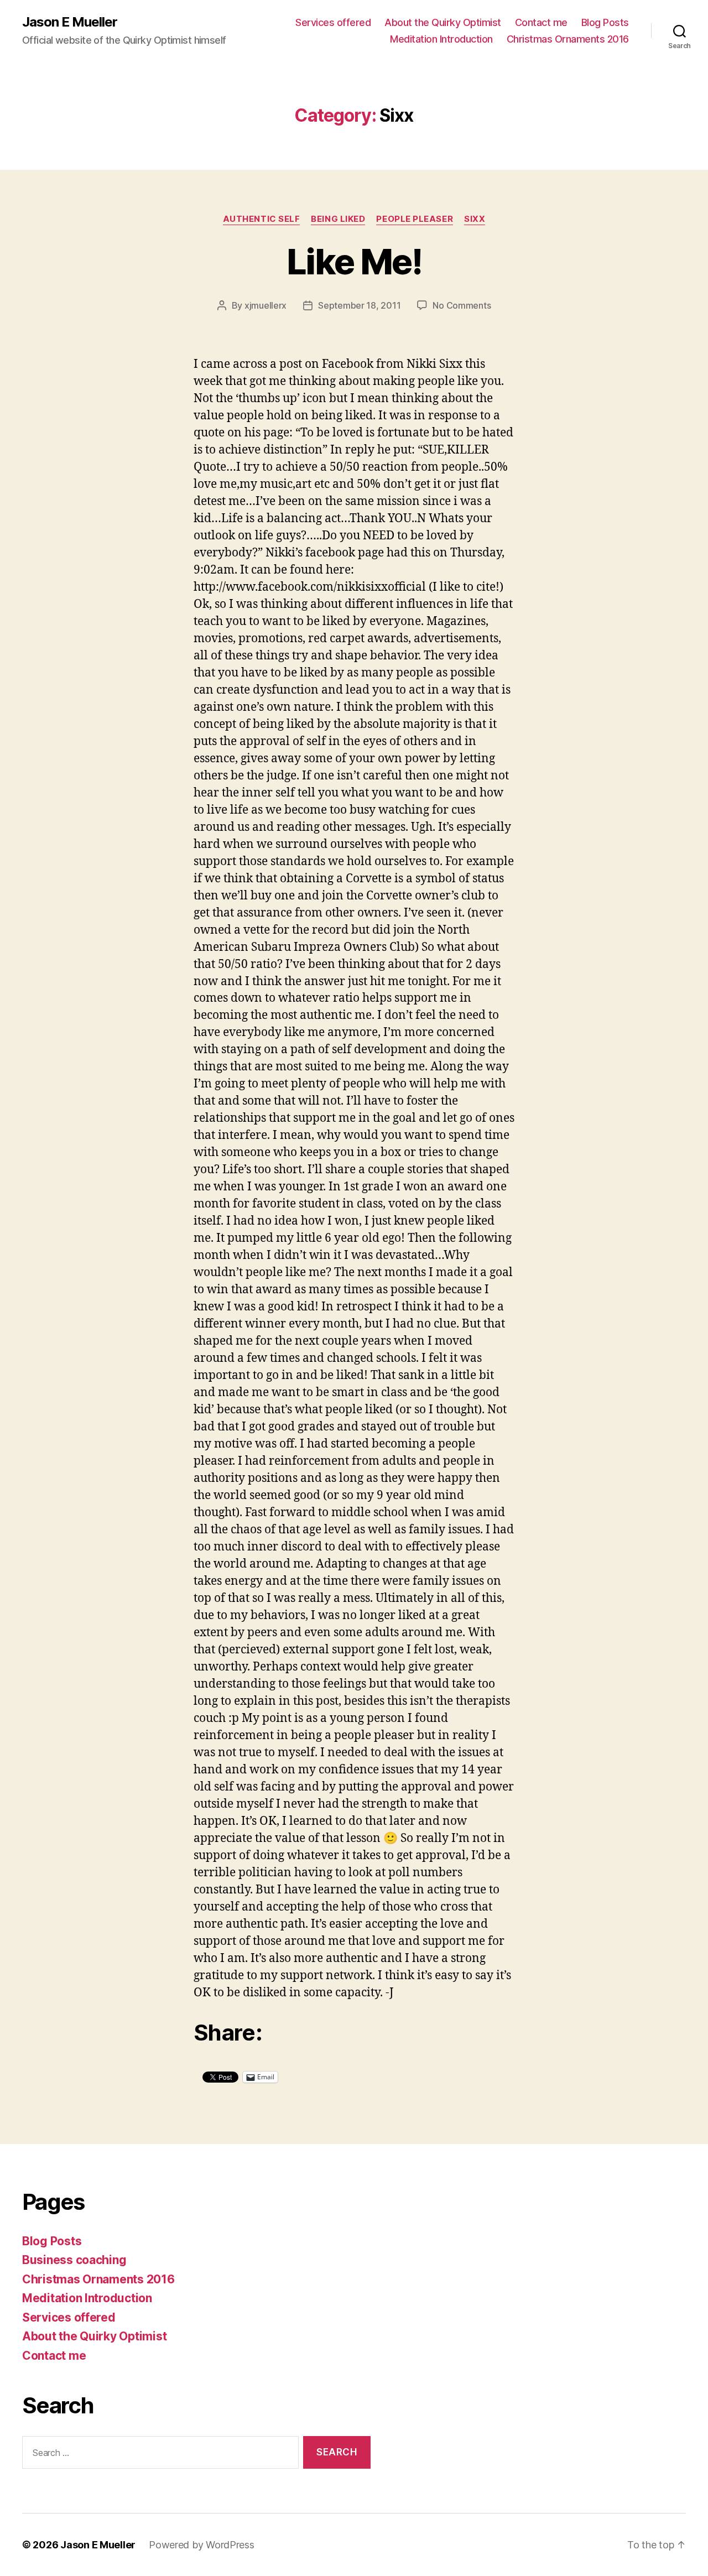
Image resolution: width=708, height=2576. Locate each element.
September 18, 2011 (359, 305)
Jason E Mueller (70, 22)
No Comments (462, 305)
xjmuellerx (265, 305)
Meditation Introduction (441, 39)
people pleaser (415, 219)
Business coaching (74, 2260)
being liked (338, 219)
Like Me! (354, 261)
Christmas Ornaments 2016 (568, 39)
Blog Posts (605, 22)
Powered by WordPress (202, 2545)
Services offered (333, 22)
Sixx (475, 219)
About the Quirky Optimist (443, 22)
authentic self (262, 219)
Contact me (541, 22)
